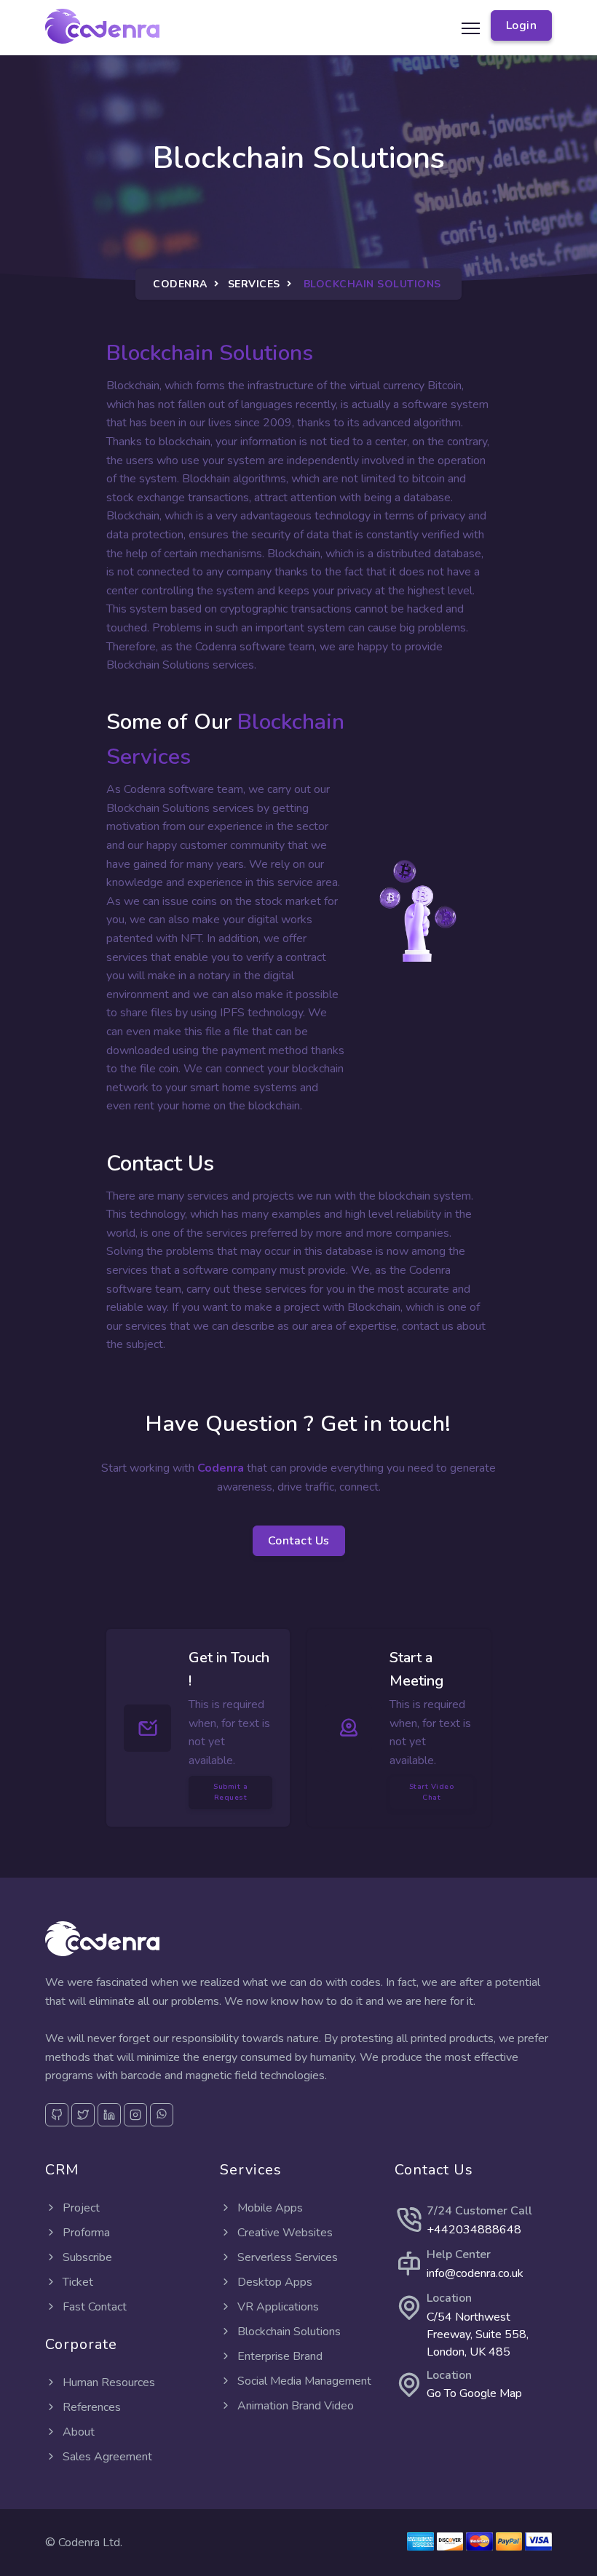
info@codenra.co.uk (475, 2273)
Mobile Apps (269, 2208)
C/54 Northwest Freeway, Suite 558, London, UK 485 (478, 2334)
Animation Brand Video (294, 2406)
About (77, 2432)
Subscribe (86, 2257)
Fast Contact (93, 2307)
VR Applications (277, 2307)
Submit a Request (230, 1792)
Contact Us (299, 1541)
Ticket (76, 2282)
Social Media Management (303, 2381)
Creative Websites (284, 2233)
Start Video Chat (432, 1792)
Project (80, 2208)
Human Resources (107, 2382)
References (90, 2407)
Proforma (85, 2233)
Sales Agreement (106, 2457)
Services (254, 284)
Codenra (180, 284)
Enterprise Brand (278, 2356)
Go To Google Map (474, 2393)
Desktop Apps (273, 2282)
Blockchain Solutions (288, 2332)
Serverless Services (286, 2257)
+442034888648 (474, 2230)
